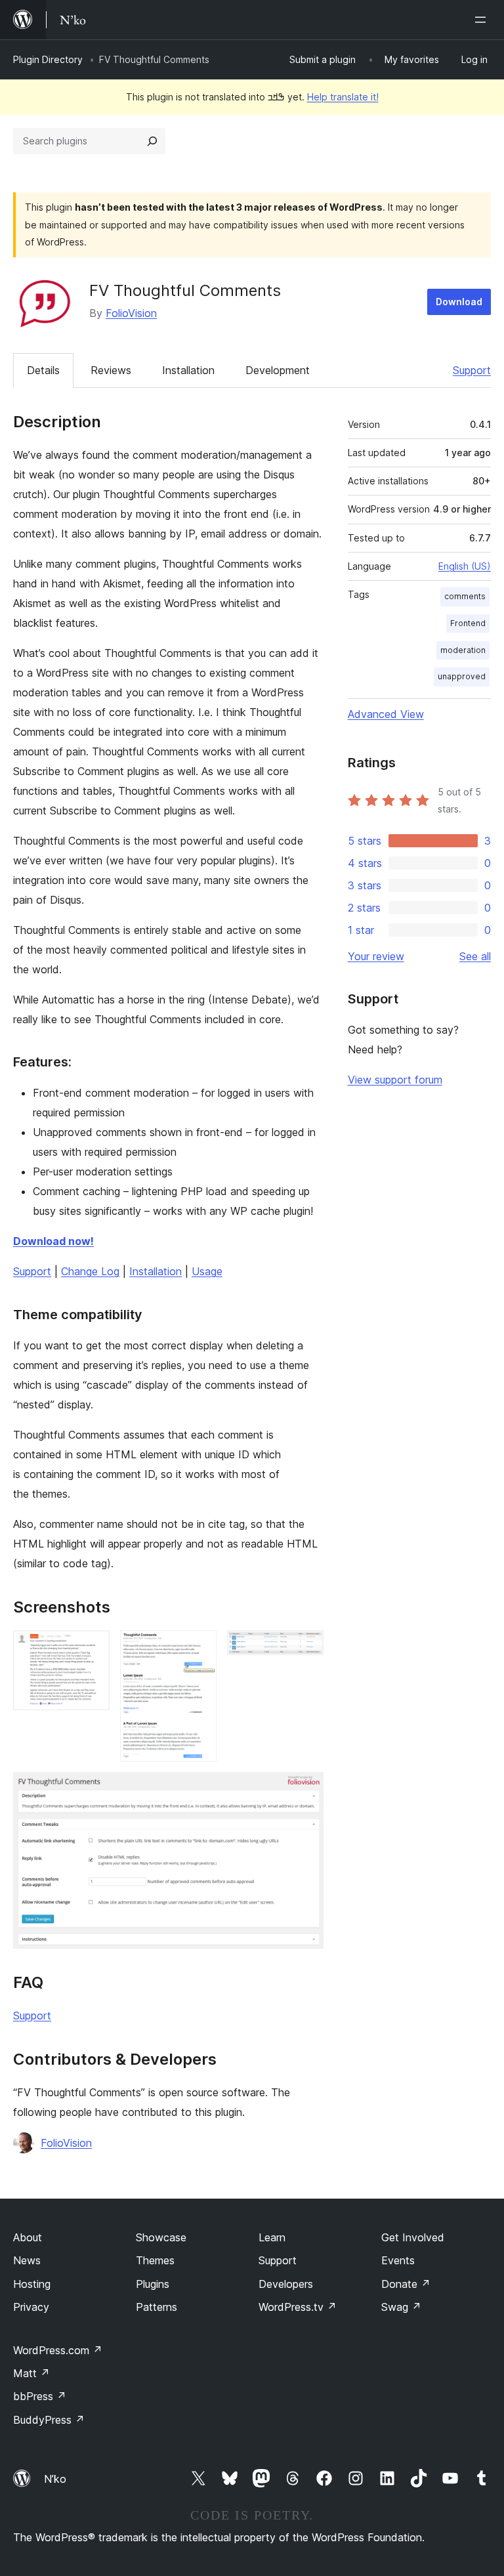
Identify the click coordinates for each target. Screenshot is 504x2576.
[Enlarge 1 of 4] (92, 1648)
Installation (188, 370)
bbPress (40, 2396)
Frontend (468, 623)
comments (465, 596)
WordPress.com (58, 2350)
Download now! (53, 1241)
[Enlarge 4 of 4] (306, 1790)
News (27, 2260)
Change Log (90, 1271)
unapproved (462, 676)
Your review (376, 956)
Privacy (31, 2307)
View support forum (395, 1080)
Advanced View (386, 714)
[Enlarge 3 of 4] (306, 1648)
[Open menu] (483, 20)
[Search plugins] (152, 141)
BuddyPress (49, 2420)
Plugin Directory (48, 59)
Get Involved (413, 2237)
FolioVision (131, 313)
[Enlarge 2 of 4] (199, 1648)
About (28, 2237)
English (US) (465, 566)
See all (475, 956)
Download (459, 302)
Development (278, 370)
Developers (286, 2284)
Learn (272, 2237)
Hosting (32, 2284)
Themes (155, 2260)
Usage (207, 1271)
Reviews (111, 370)
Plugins (153, 2284)
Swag (401, 2307)
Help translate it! (343, 97)
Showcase (161, 2237)
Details (43, 370)
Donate (406, 2284)
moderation (463, 650)
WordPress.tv (298, 2307)
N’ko (55, 2479)
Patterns (157, 2307)
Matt (31, 2373)
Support (472, 370)
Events (398, 2260)
